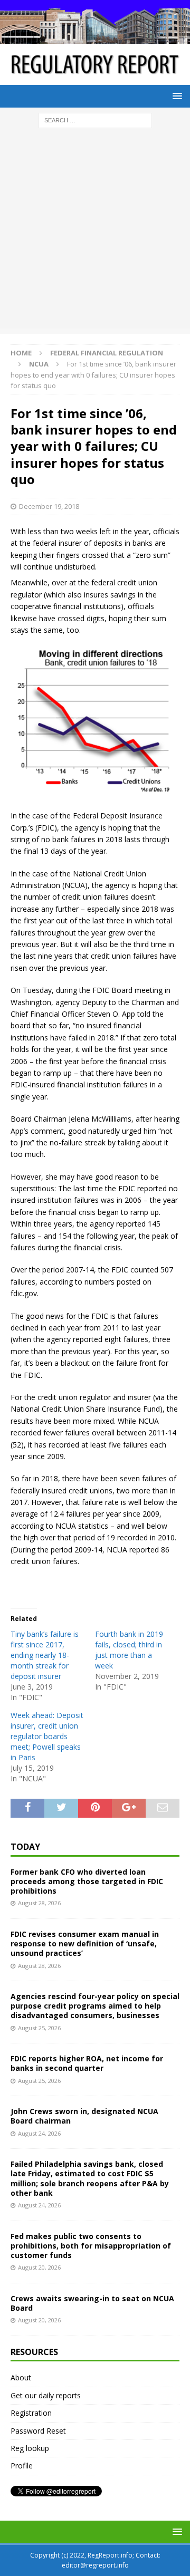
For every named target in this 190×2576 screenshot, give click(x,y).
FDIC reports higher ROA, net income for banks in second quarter (87, 2063)
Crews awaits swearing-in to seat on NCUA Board (92, 2303)
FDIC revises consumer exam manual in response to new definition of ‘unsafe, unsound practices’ (85, 1943)
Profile (22, 2466)
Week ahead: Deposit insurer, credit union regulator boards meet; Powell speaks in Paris (47, 1736)
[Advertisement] (95, 234)
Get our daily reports (46, 2395)
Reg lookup (30, 2448)
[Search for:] (95, 119)
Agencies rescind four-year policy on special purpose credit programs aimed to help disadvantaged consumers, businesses (95, 2006)
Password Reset (38, 2431)
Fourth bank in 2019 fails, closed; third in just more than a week (129, 1650)
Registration (31, 2413)
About (21, 2377)
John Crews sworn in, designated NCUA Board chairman (84, 2116)
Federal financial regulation (107, 353)
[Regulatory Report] (95, 38)
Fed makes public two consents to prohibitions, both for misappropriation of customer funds (91, 2246)
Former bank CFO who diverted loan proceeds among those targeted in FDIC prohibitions (87, 1881)
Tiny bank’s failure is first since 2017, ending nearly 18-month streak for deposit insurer (45, 1655)
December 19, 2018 (49, 506)
